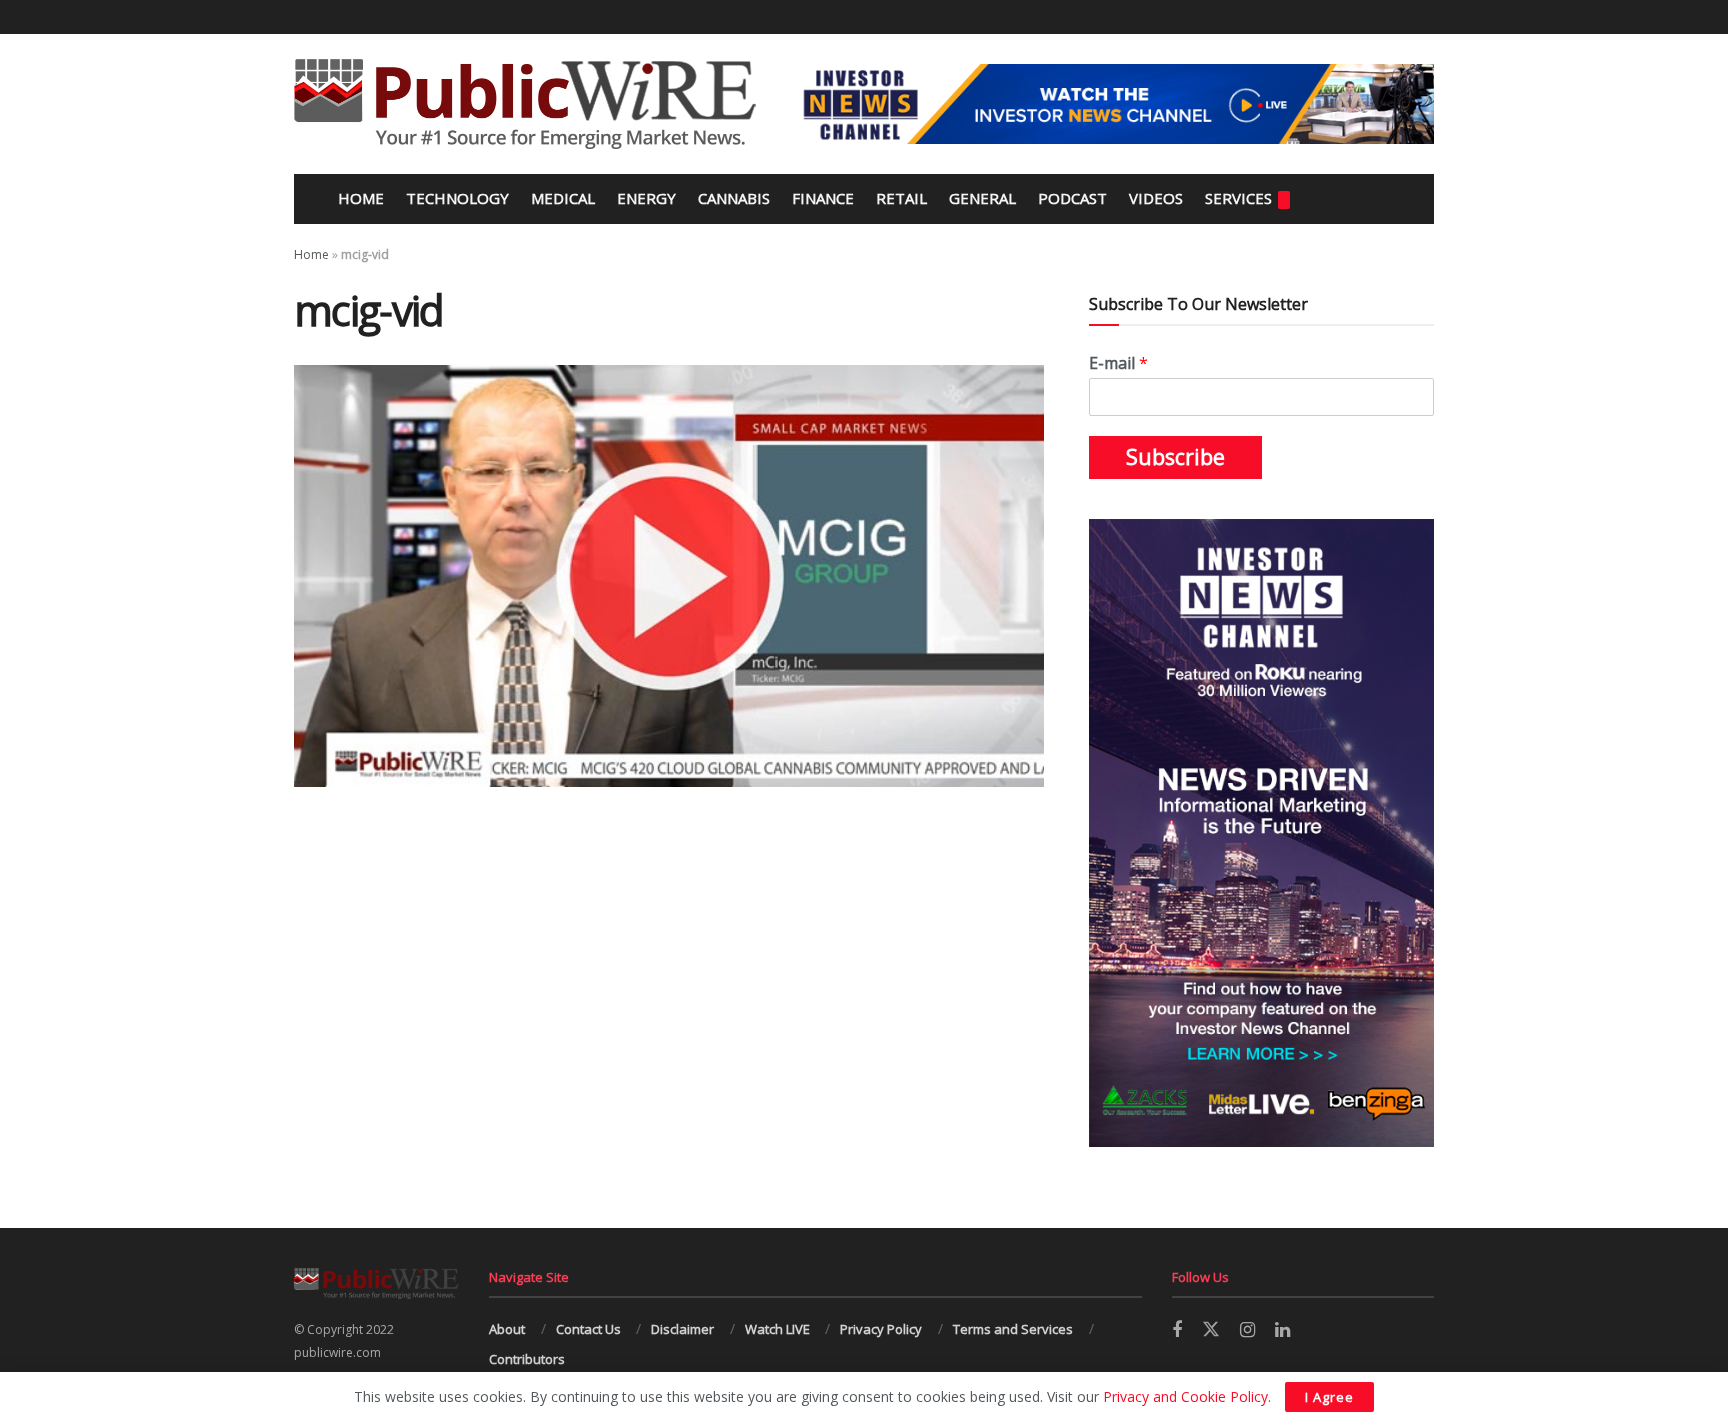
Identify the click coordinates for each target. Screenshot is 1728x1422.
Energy (646, 198)
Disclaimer (682, 1329)
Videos (1156, 198)
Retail (901, 198)
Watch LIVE (777, 1329)
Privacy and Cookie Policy (1185, 1396)
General (982, 198)
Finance (823, 198)
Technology (457, 198)
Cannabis (734, 198)
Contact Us (588, 1329)
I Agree (1329, 1397)
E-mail (1118, 363)
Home (359, 198)
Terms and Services (1013, 1329)
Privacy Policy (881, 1329)
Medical (563, 198)
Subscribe (1175, 457)
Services (1238, 198)
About (507, 1329)
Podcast (1072, 198)
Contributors (527, 1359)
